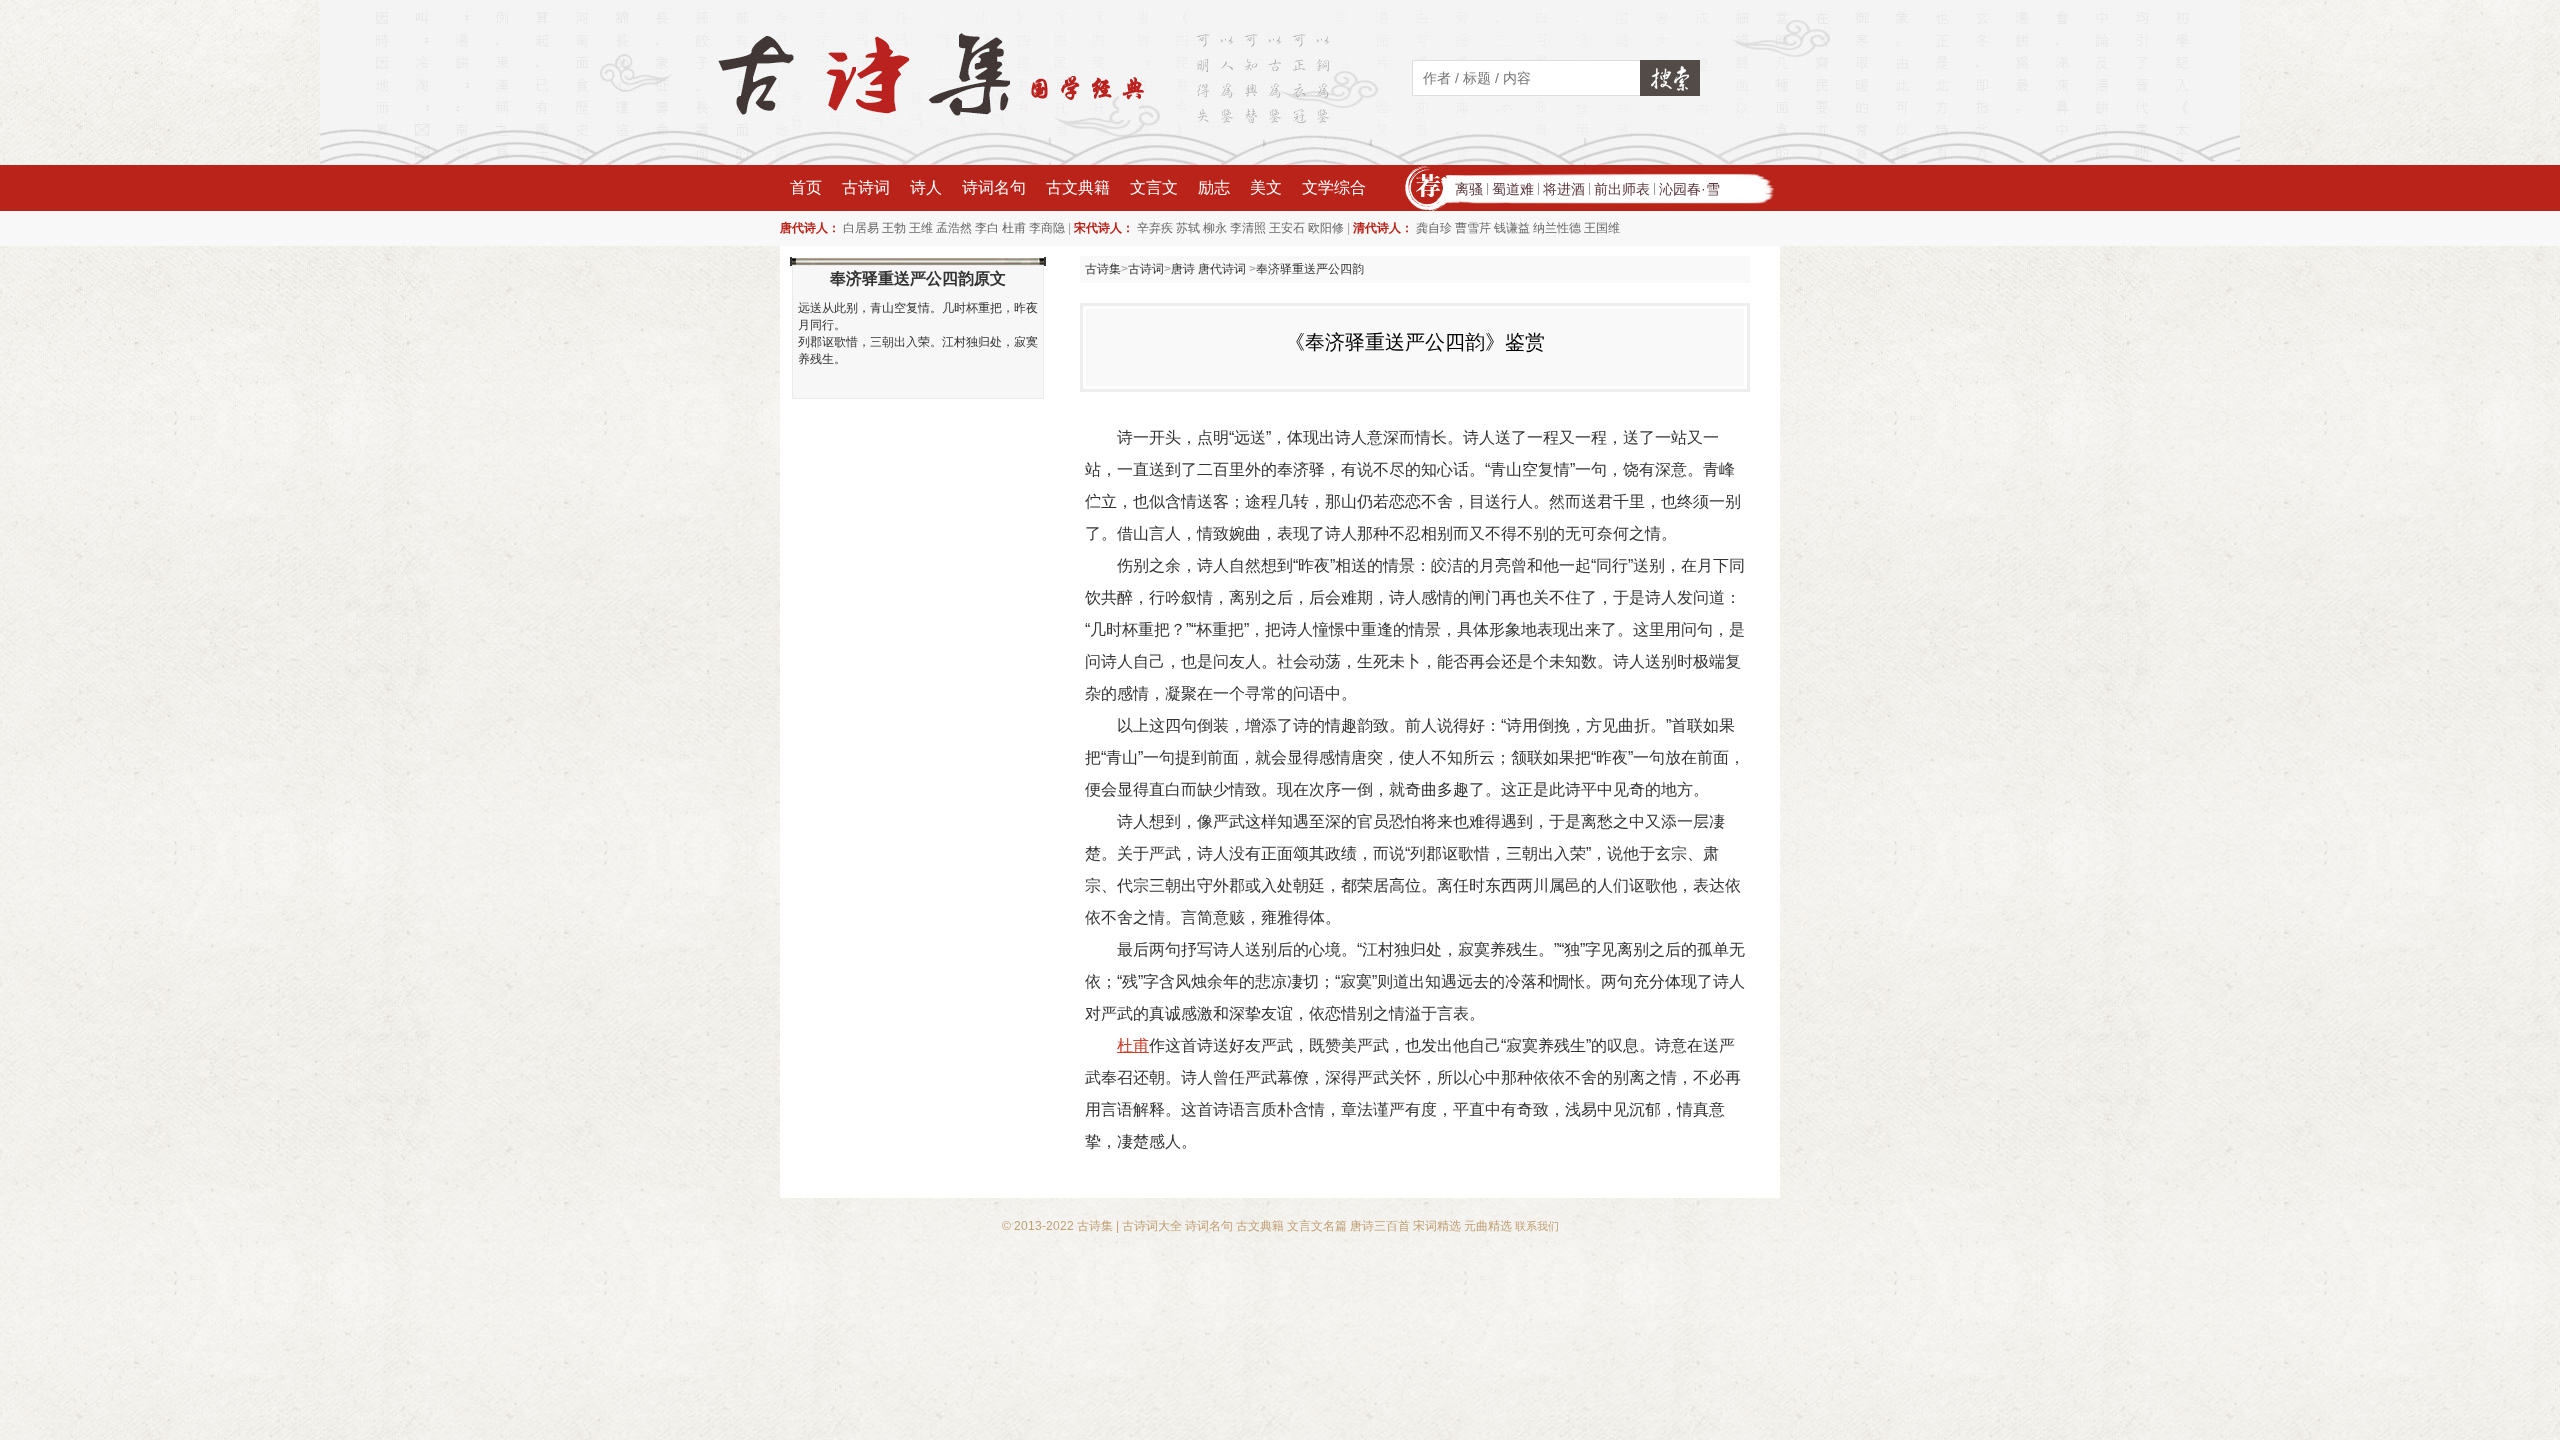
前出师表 (1622, 189)
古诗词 (866, 187)
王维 (921, 228)
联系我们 (1537, 1226)
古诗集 (1103, 269)
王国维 (1602, 228)
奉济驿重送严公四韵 (1310, 269)
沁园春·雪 (1689, 189)
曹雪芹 (1473, 228)
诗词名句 (994, 187)
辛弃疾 (1155, 228)
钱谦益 (1512, 228)
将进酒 (1564, 189)
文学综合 (1334, 187)
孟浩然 (954, 228)
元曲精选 (1488, 1226)
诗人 (926, 187)
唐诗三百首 (1380, 1226)
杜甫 (1014, 228)
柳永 (1215, 228)
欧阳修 (1326, 228)
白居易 (861, 228)
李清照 (1248, 228)
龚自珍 (1434, 228)
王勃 (894, 228)
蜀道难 (1513, 189)
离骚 (1469, 189)
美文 (1266, 187)
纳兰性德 (1557, 228)
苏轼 (1188, 228)
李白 (987, 228)
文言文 (1154, 187)
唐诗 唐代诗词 (1210, 269)
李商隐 (1047, 228)
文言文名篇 (1317, 1226)
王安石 (1287, 228)
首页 (806, 187)
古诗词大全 (1152, 1226)
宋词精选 (1437, 1226)
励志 (1214, 187)
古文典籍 (1078, 187)
